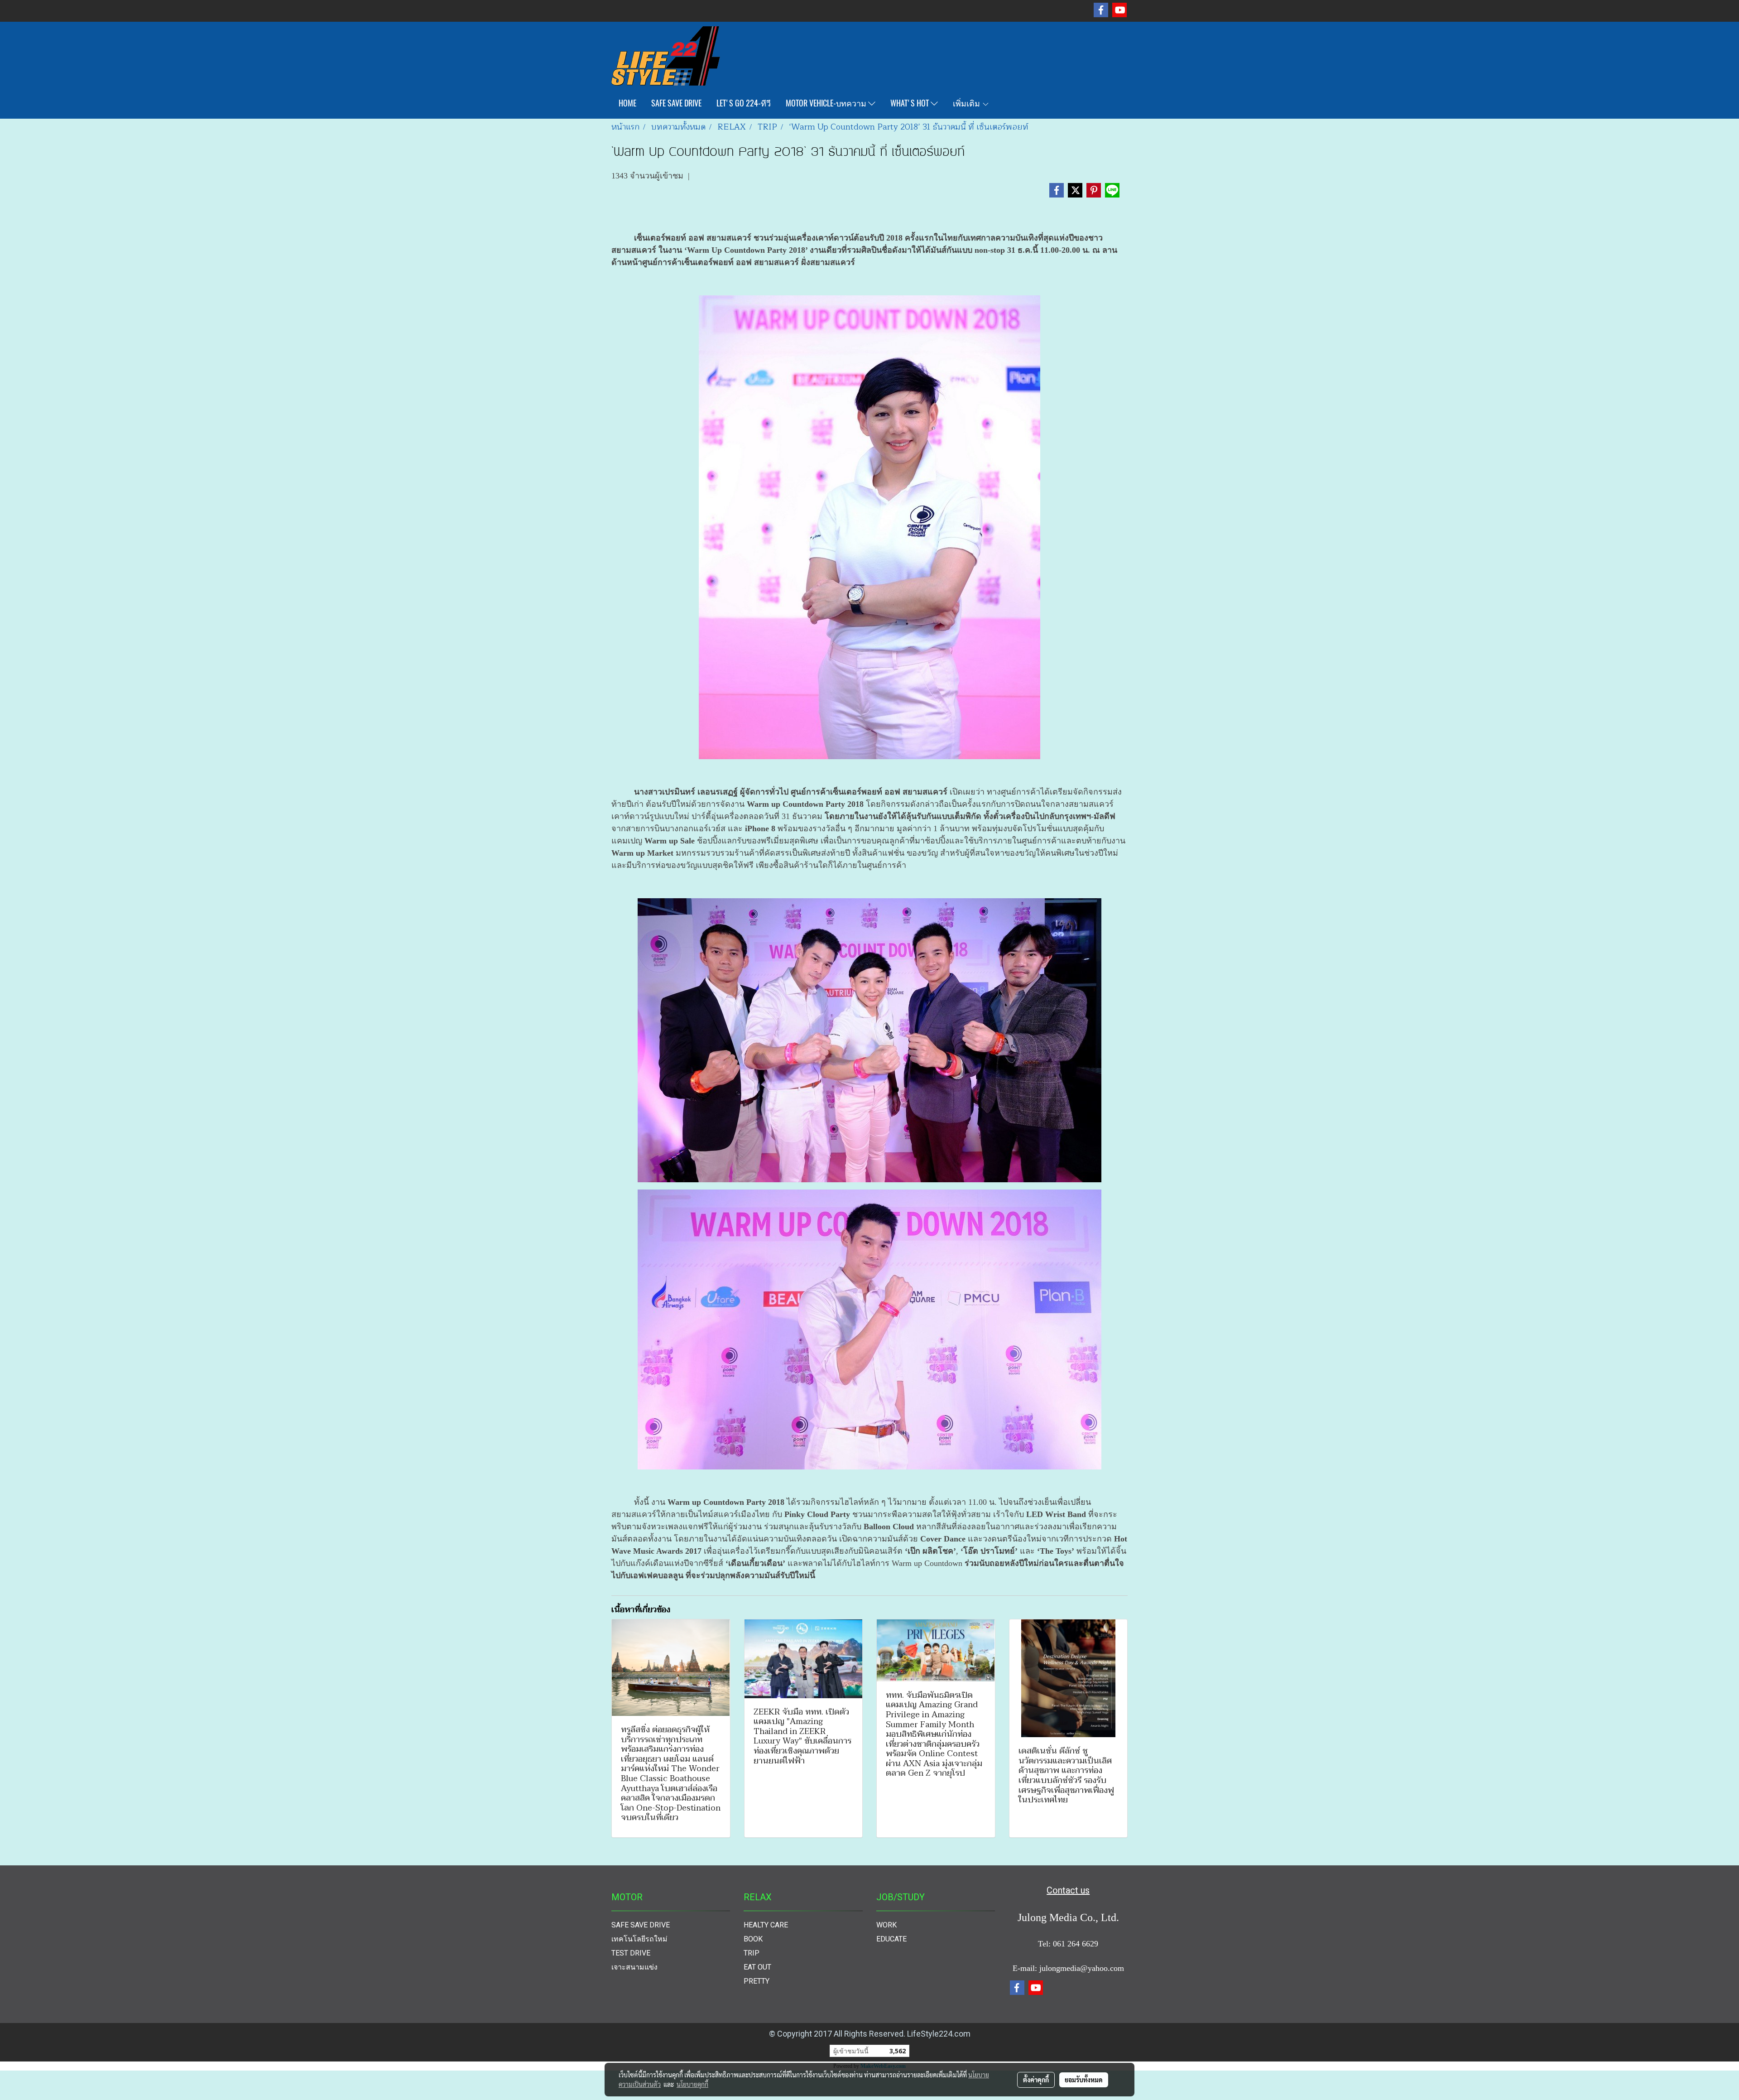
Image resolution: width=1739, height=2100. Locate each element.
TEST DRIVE (631, 1953)
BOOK (753, 1939)
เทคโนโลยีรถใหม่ (639, 1939)
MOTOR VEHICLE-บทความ (827, 103)
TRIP (752, 1953)
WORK (886, 1925)
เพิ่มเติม (967, 103)
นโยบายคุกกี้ (692, 2084)
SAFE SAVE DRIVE (676, 103)
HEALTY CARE (766, 1925)
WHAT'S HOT (910, 103)
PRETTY (757, 1981)
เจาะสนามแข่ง (634, 1967)
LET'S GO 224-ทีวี (744, 103)
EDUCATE (891, 1939)
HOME (627, 103)
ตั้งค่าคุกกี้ (1036, 2080)
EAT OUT (757, 1967)
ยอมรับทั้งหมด (1084, 2080)
